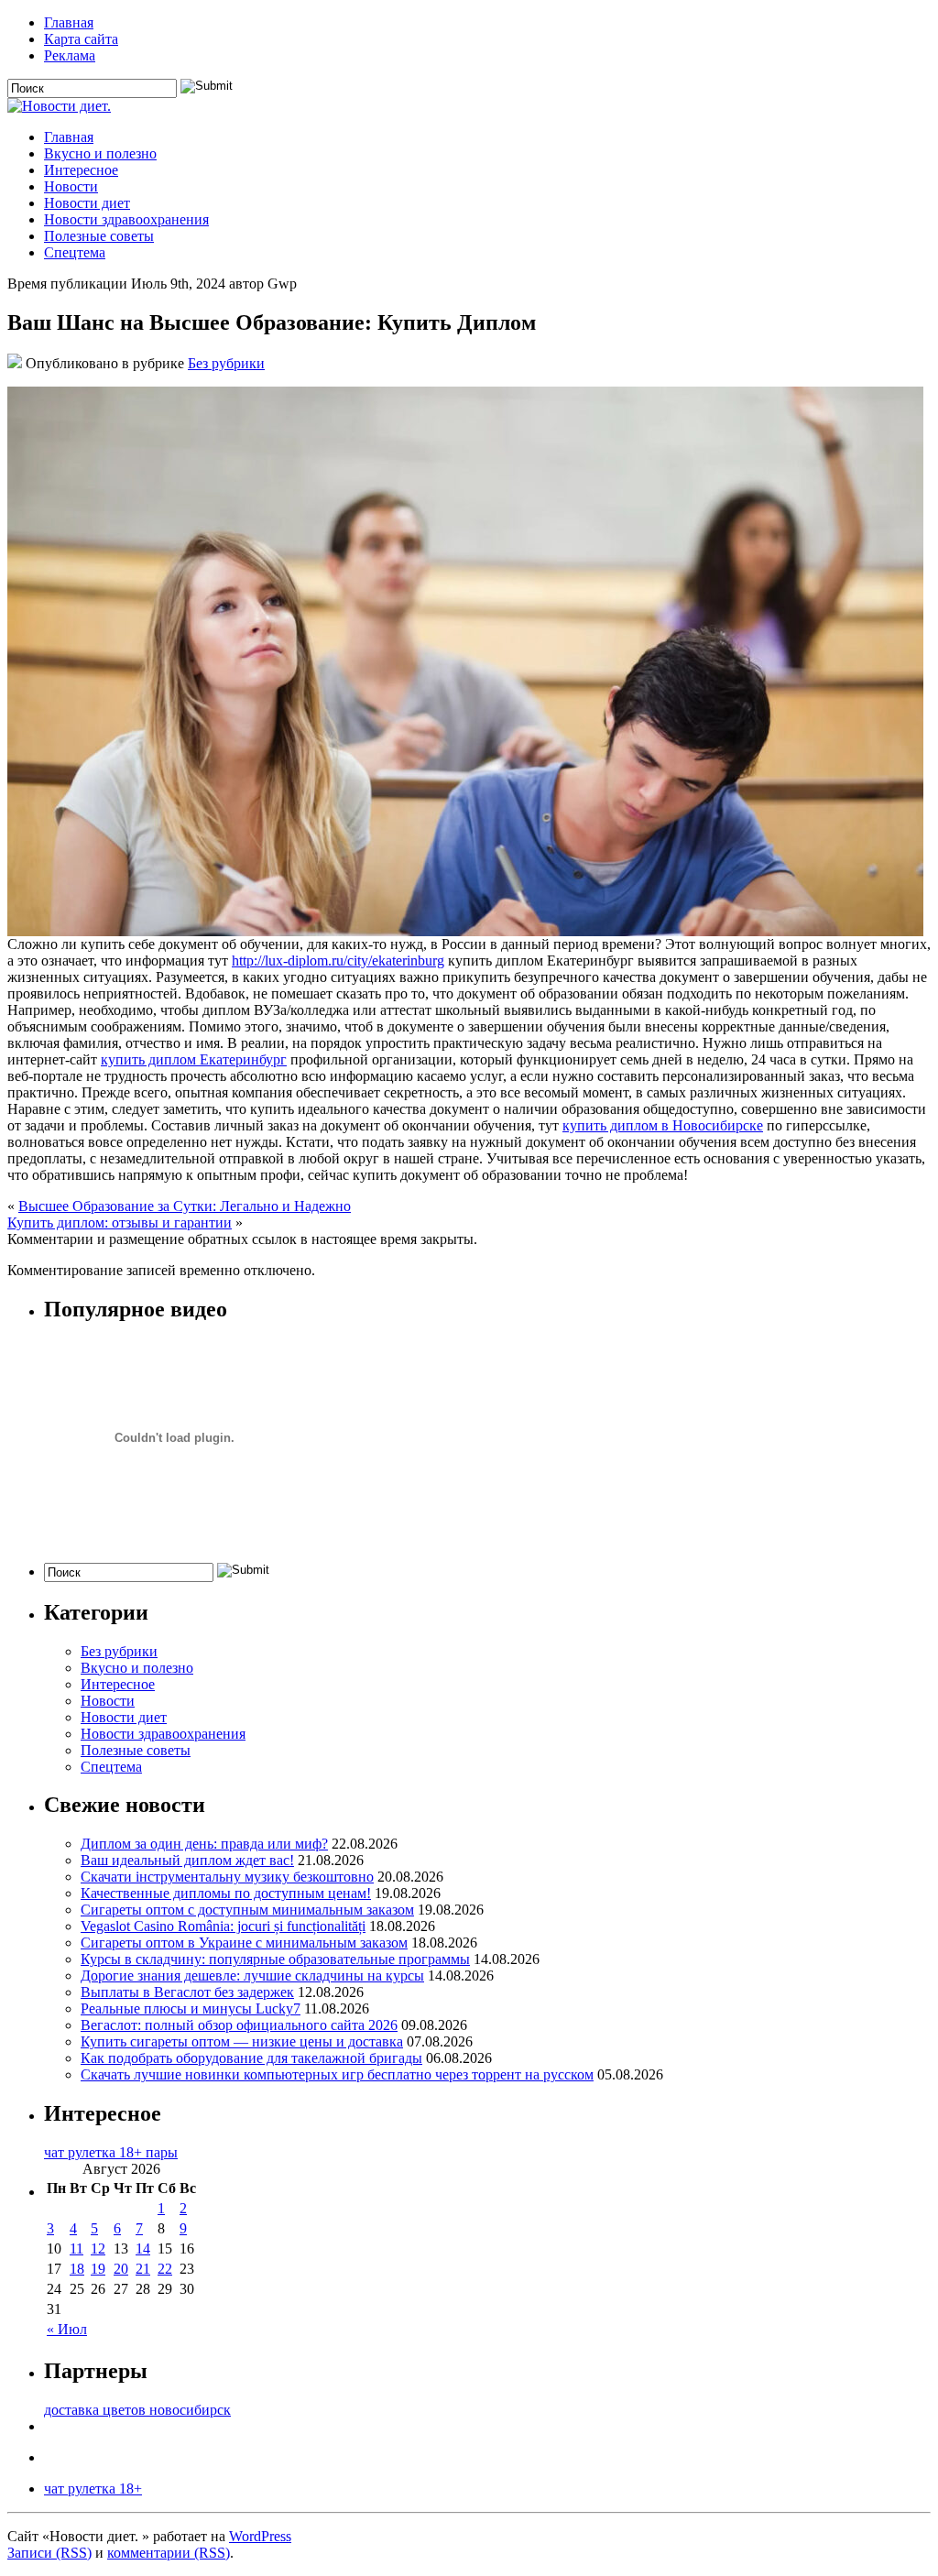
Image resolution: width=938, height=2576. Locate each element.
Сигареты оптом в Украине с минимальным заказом (244, 1943)
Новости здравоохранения (126, 219)
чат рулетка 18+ (93, 2489)
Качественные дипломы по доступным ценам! (226, 1893)
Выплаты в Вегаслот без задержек (187, 1992)
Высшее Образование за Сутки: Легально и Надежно (185, 1206)
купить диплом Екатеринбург (194, 1059)
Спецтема (75, 252)
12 (98, 2249)
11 (76, 2249)
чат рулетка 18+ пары (111, 2152)
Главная (69, 22)
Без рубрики (226, 363)
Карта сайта (81, 39)
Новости (71, 186)
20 (121, 2269)
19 (98, 2269)
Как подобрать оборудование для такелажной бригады (251, 2058)
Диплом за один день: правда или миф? (204, 1844)
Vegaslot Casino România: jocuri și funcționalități (223, 1926)
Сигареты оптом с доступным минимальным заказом (247, 1910)
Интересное (81, 170)
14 (143, 2249)
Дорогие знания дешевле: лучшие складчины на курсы (252, 1976)
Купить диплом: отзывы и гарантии (120, 1223)
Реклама (70, 55)
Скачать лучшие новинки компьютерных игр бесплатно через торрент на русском (337, 2074)
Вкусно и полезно (100, 153)
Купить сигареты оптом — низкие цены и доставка (242, 2041)
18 (77, 2269)
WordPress (260, 2536)
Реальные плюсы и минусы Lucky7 (191, 2008)
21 (143, 2269)
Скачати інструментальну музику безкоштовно (227, 1877)
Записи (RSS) (49, 2553)
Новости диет (87, 203)
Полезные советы (99, 236)
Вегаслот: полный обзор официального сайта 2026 (239, 2025)
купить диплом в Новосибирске (663, 1125)
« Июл (67, 2329)
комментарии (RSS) (169, 2553)
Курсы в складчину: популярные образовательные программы (275, 1959)
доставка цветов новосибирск (137, 2410)
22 (165, 2269)
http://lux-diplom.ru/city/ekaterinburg (338, 961)
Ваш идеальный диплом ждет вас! (187, 1860)
